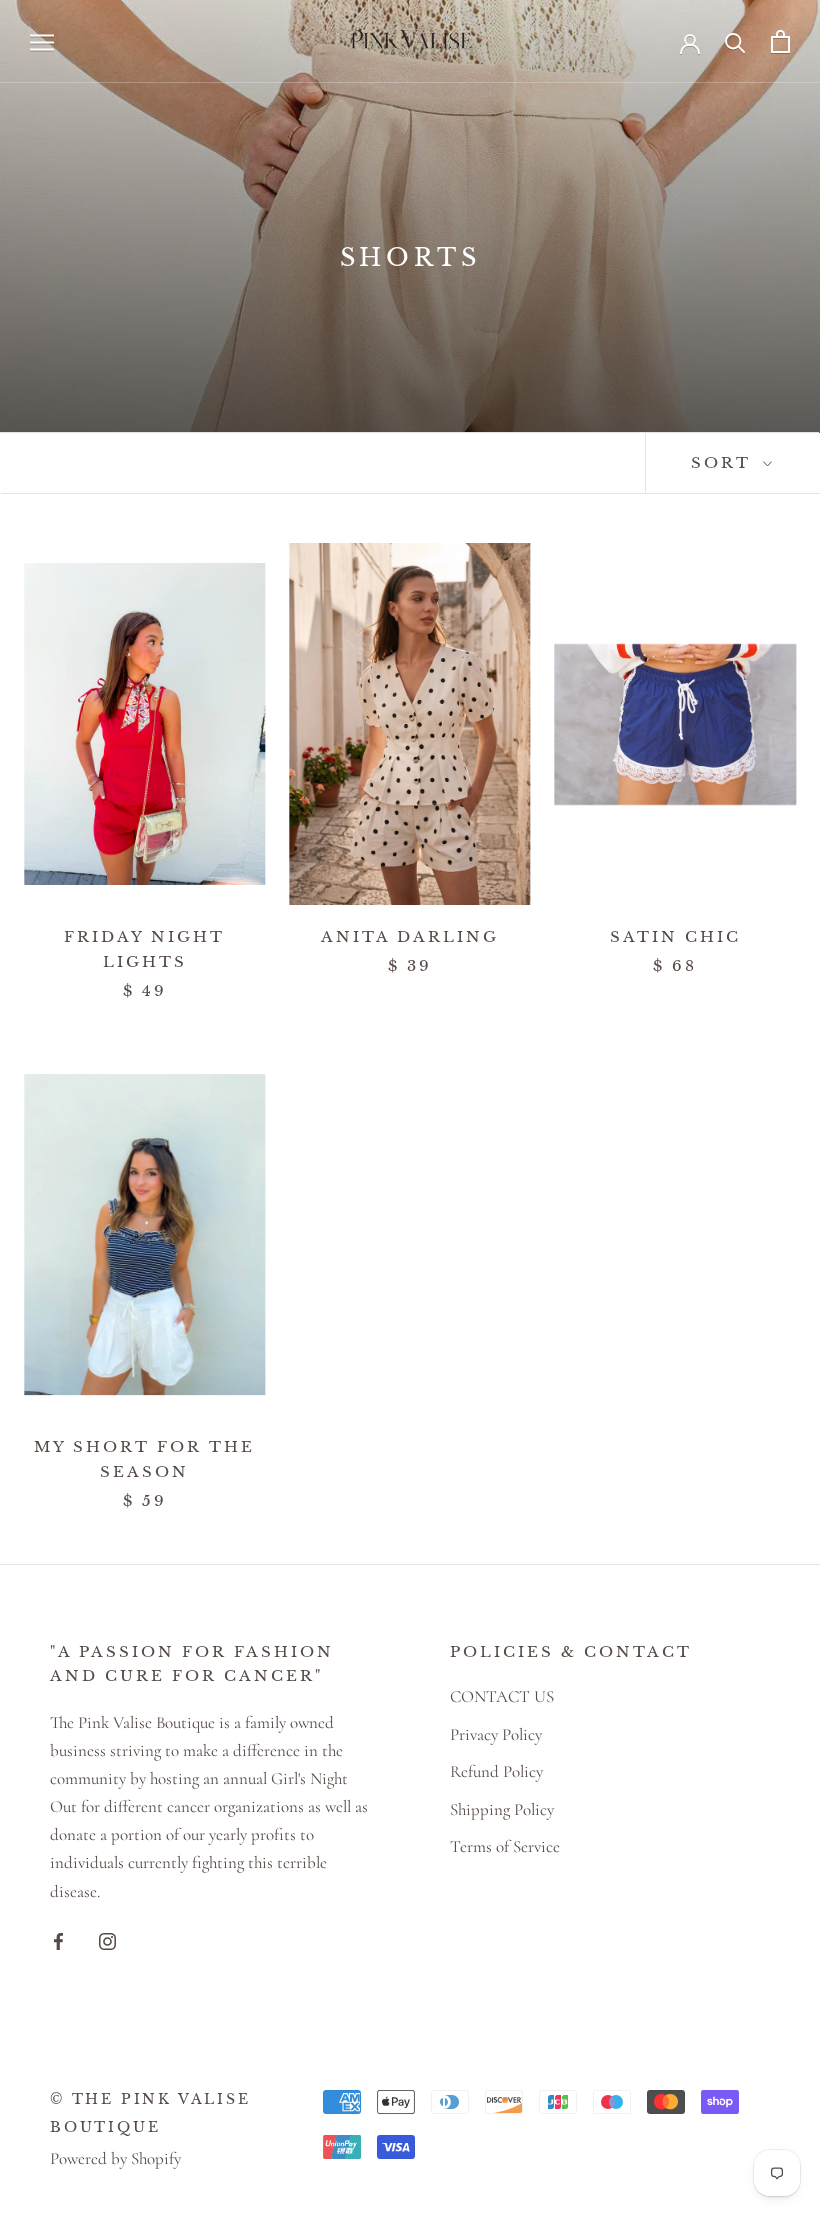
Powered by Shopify (115, 2158)
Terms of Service (505, 1846)
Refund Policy (496, 1771)
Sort (724, 462)
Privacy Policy (496, 1734)
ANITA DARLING (410, 936)
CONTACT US (502, 1696)
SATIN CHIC (675, 936)
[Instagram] (107, 1940)
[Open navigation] (42, 41)
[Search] (735, 41)
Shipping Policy (502, 1809)
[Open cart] (780, 41)
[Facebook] (58, 1940)
